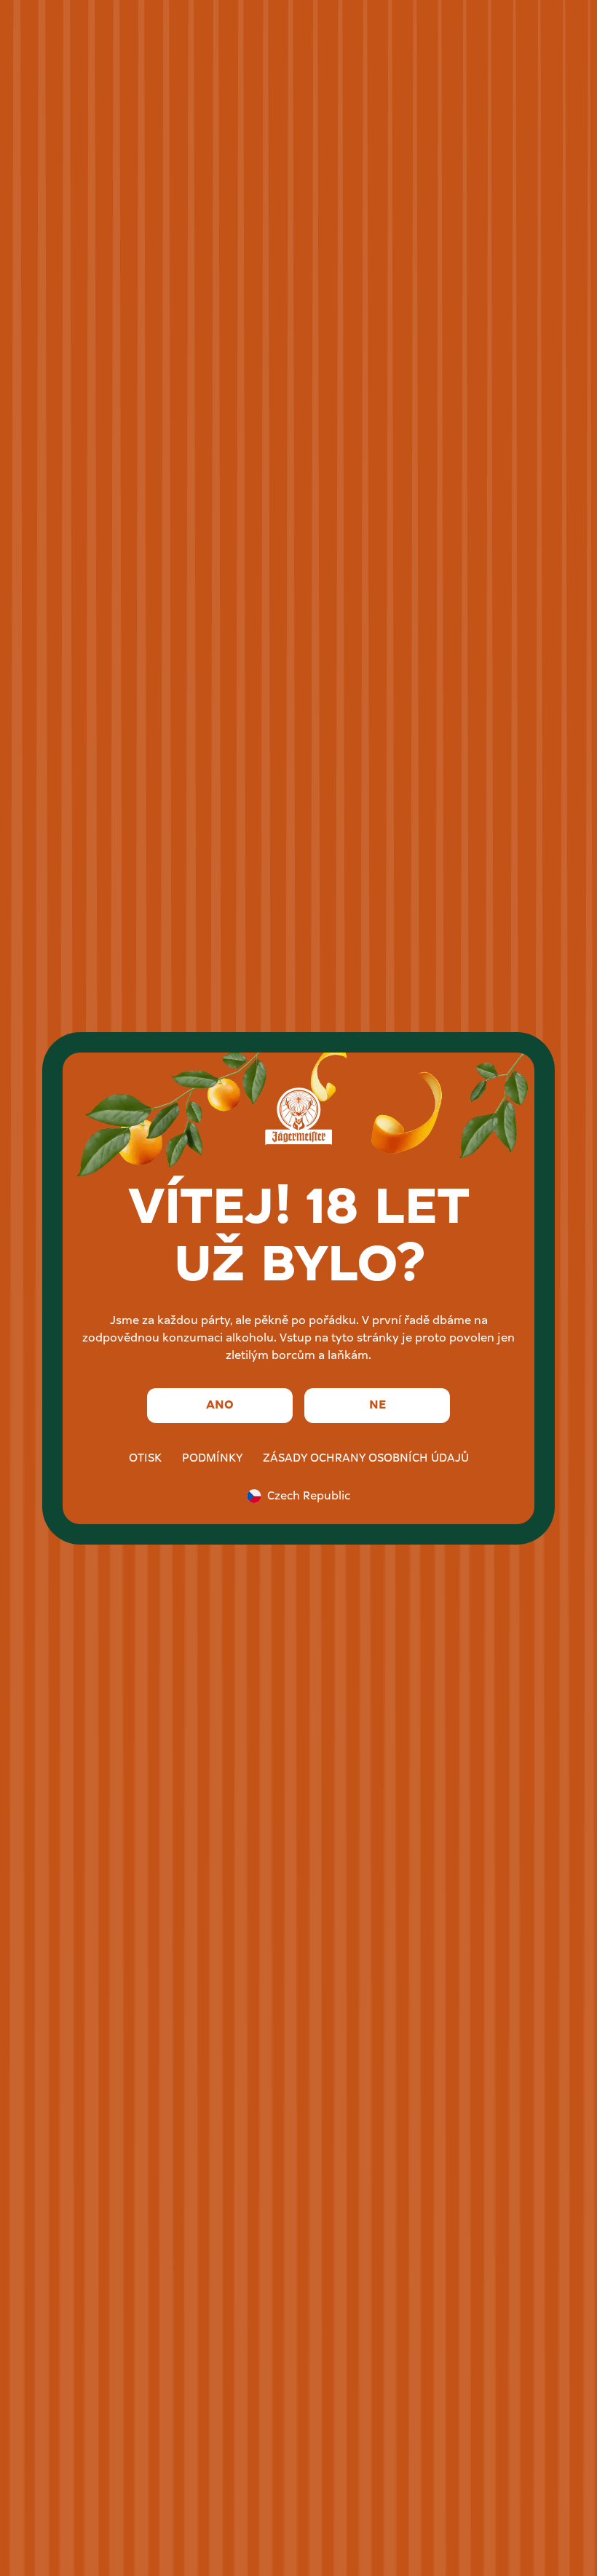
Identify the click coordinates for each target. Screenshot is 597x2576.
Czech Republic (309, 1497)
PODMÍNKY (212, 1459)
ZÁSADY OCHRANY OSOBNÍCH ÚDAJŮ (366, 1459)
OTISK (145, 1459)
